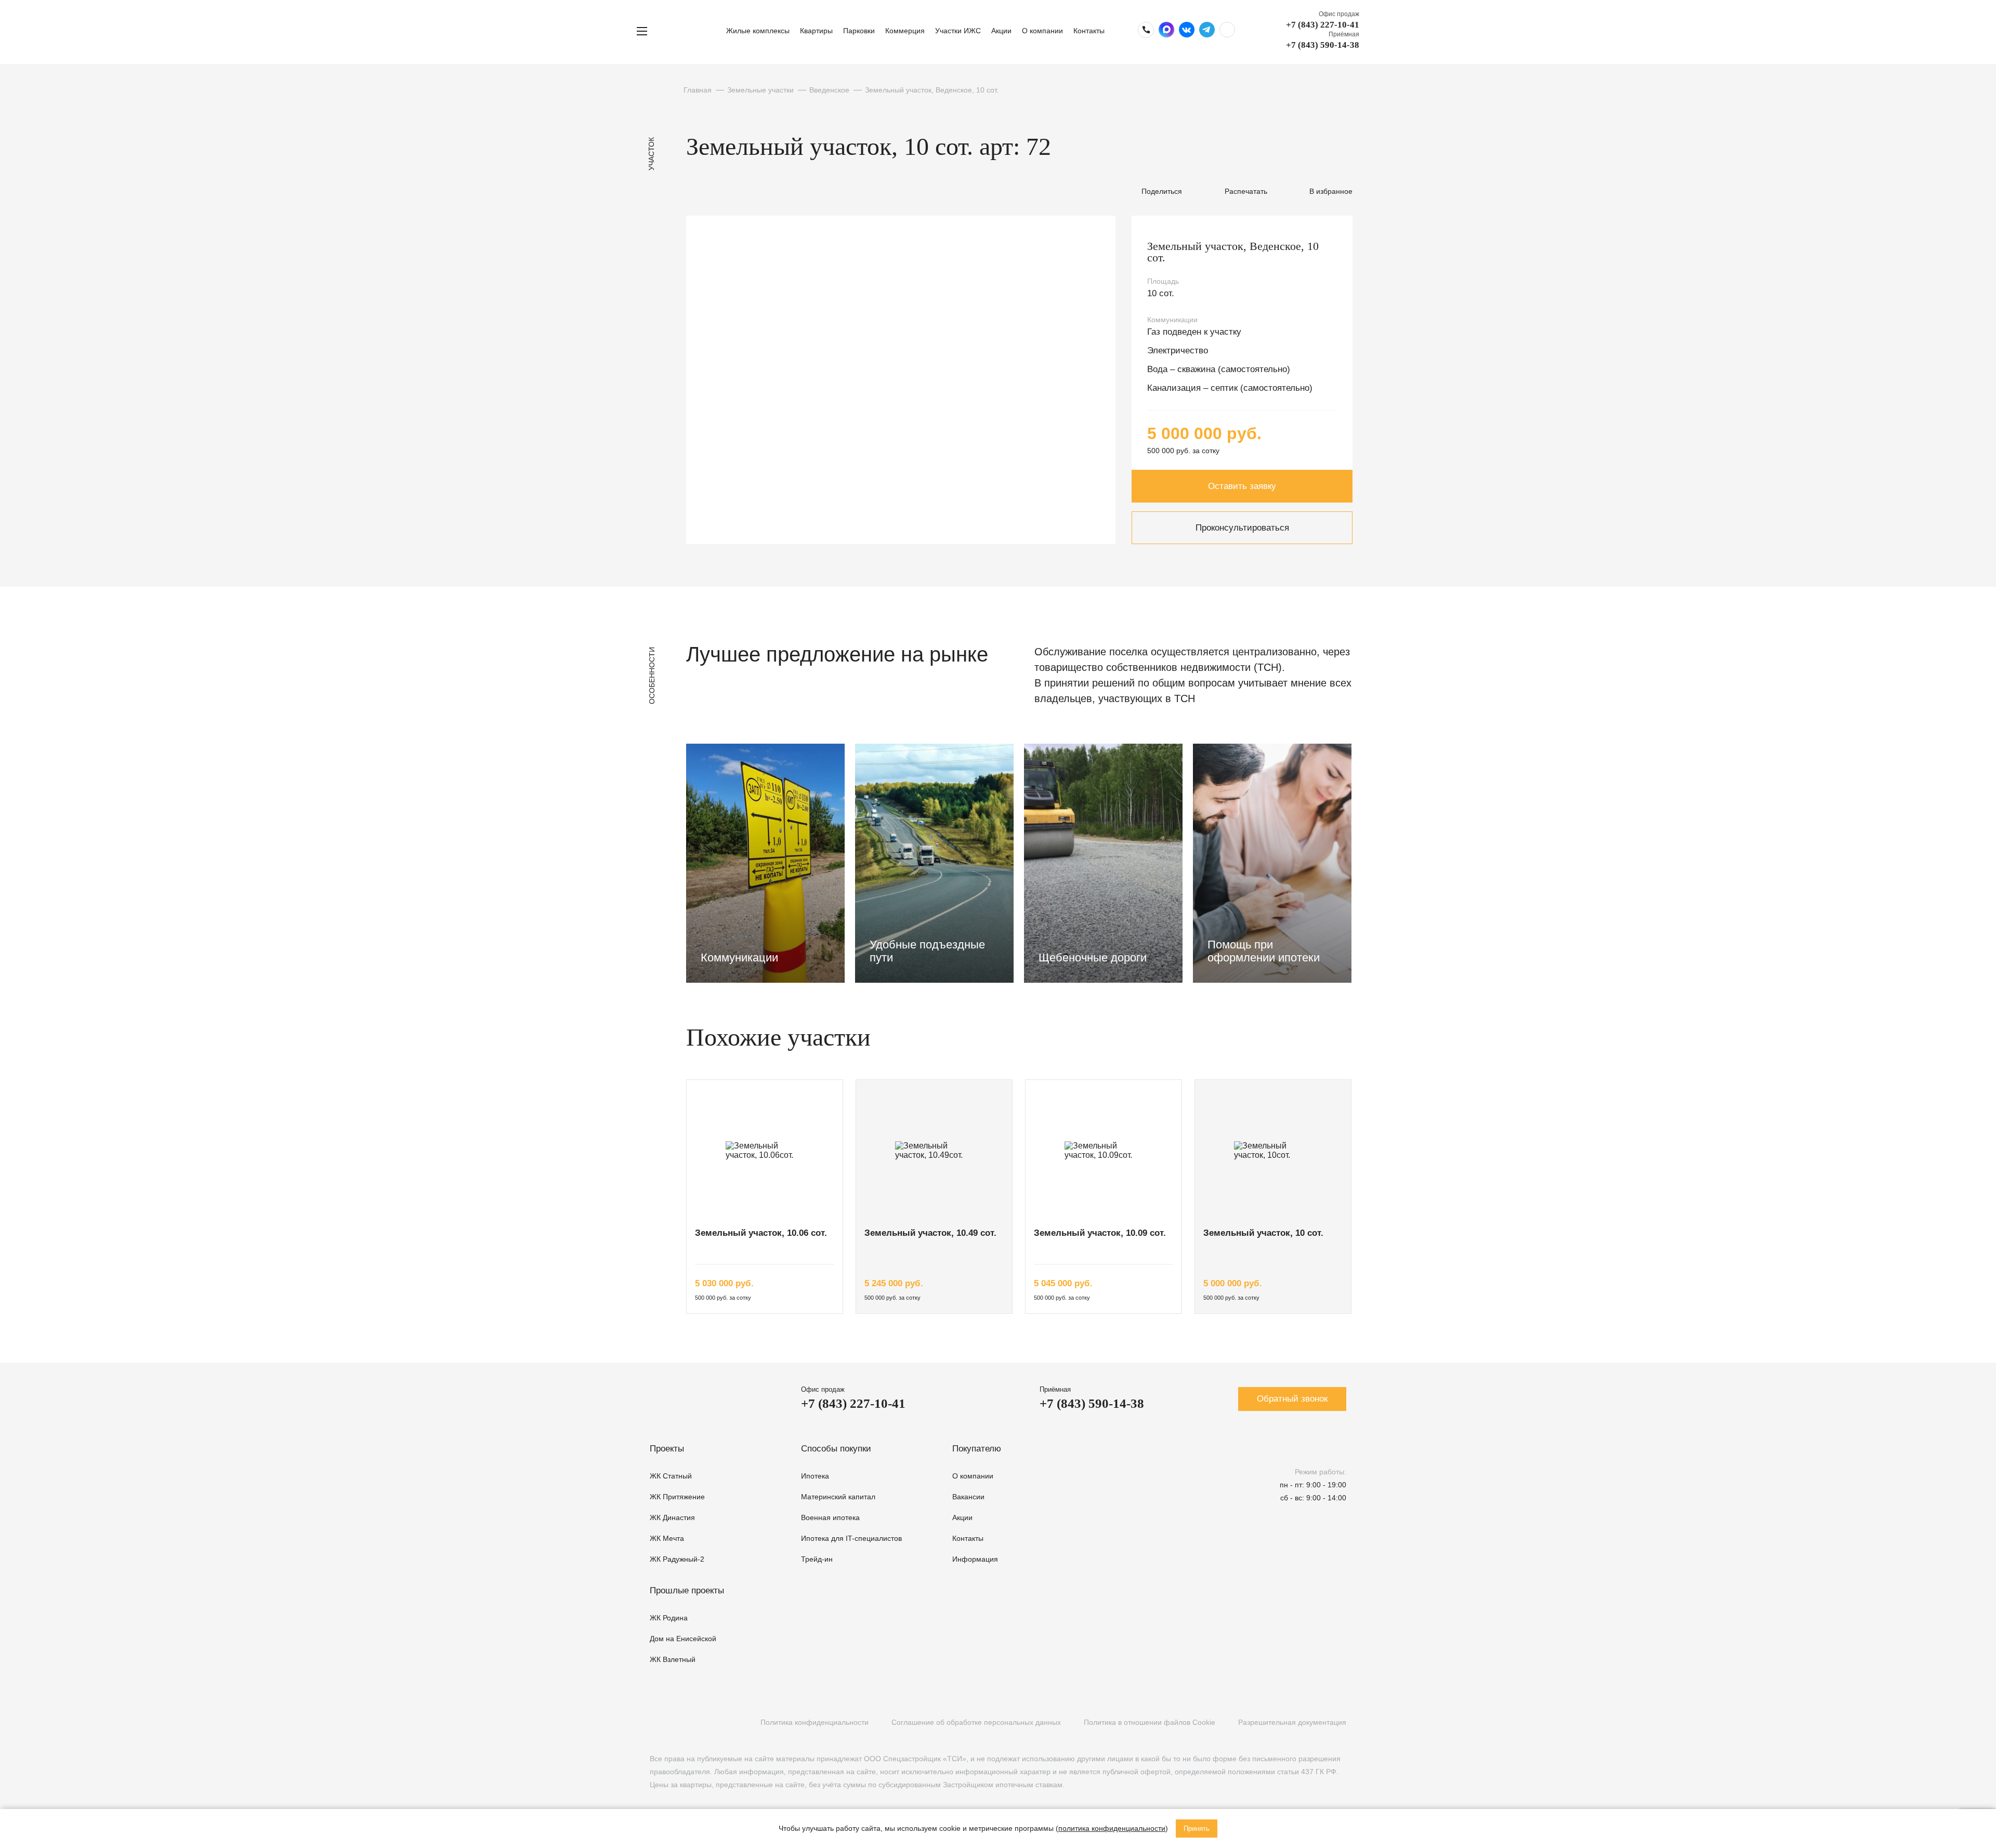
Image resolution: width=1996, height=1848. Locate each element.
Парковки (859, 31)
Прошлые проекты (687, 1590)
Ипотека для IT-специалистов (851, 1538)
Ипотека (815, 1476)
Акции (1001, 31)
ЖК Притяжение (677, 1497)
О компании (1042, 31)
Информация (975, 1559)
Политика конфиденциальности (815, 1722)
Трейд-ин (817, 1559)
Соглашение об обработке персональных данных (976, 1722)
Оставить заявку (1242, 486)
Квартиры (816, 31)
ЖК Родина (669, 1618)
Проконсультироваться (1242, 528)
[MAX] (719, 1722)
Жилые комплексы (758, 31)
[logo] (690, 31)
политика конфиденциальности (1112, 1828)
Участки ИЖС (958, 31)
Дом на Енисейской (683, 1639)
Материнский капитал (838, 1497)
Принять (1197, 1829)
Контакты (1089, 31)
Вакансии (968, 1497)
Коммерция (905, 31)
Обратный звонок (1292, 1399)
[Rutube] (677, 1722)
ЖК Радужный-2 (677, 1559)
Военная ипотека (830, 1517)
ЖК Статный (671, 1476)
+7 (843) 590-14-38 (1323, 45)
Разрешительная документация (1292, 1722)
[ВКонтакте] (655, 1722)
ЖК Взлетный (673, 1659)
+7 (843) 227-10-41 (1323, 25)
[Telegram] (698, 1722)
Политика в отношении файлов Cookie (1150, 1722)
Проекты (667, 1449)
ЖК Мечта (667, 1538)
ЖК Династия (672, 1517)
